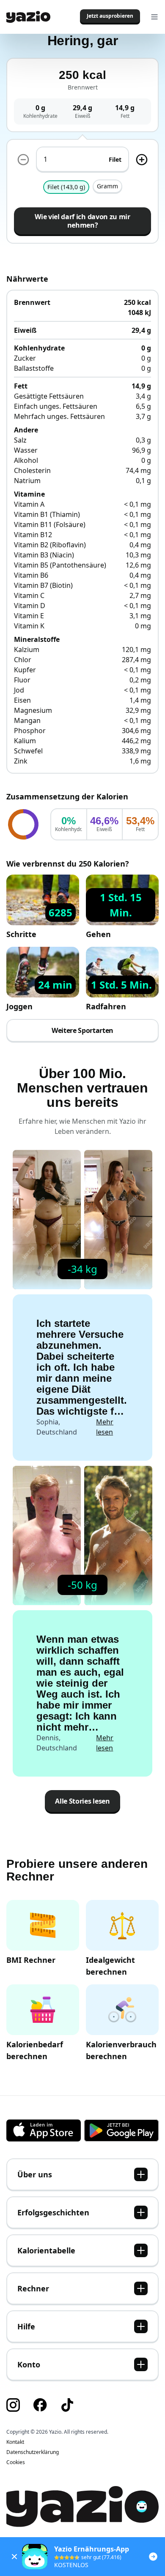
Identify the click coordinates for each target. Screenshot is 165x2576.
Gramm (107, 186)
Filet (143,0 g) (66, 187)
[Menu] (154, 17)
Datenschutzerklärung (33, 2452)
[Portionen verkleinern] (23, 160)
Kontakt (15, 2442)
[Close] (14, 2557)
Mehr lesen (105, 1427)
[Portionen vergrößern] (142, 160)
